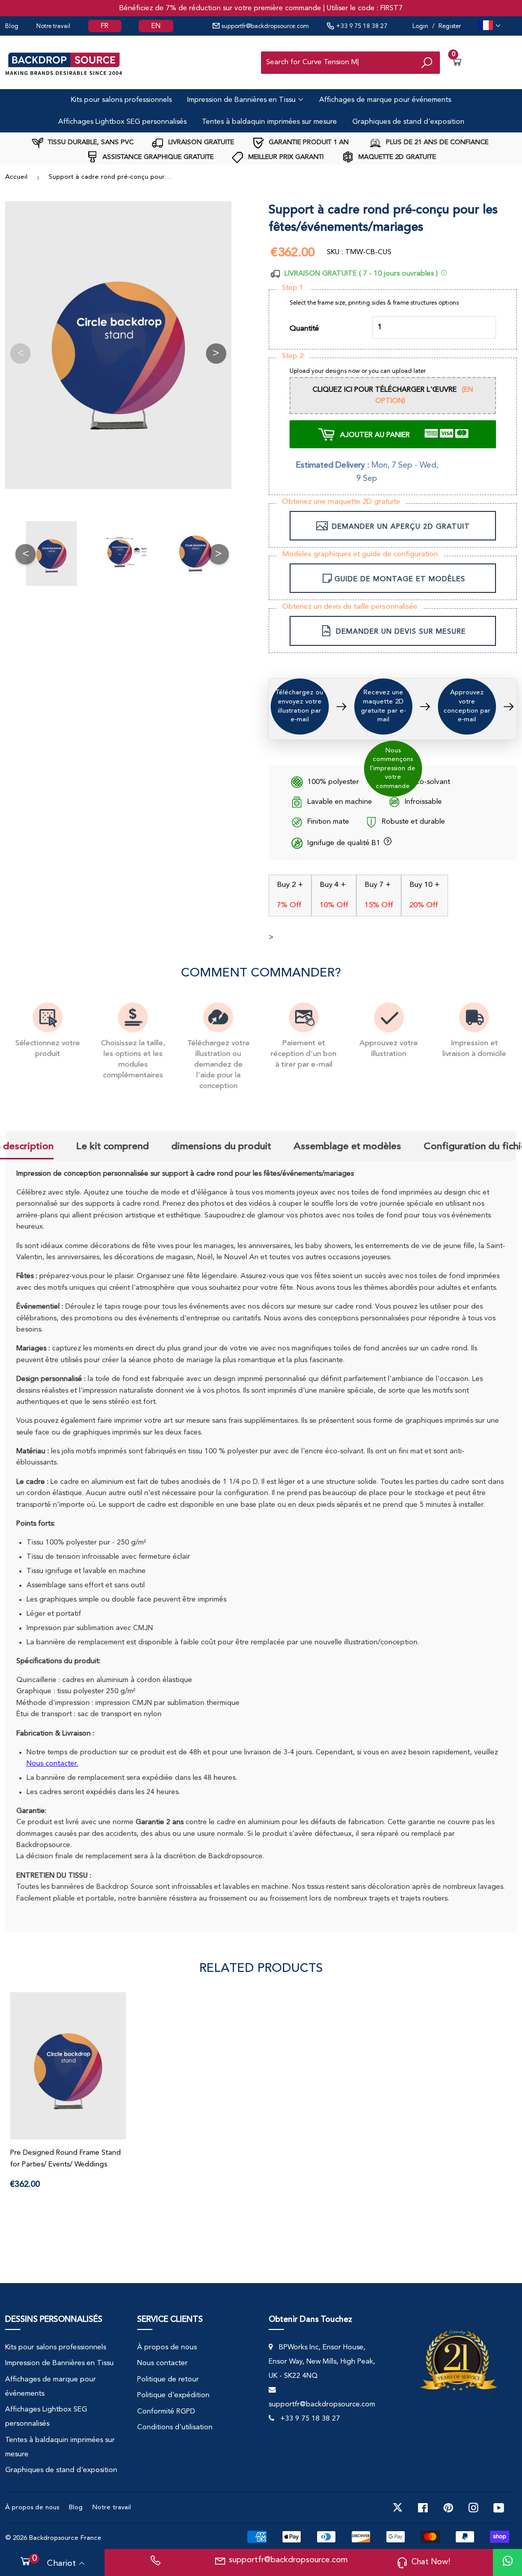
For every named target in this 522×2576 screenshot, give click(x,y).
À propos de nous (167, 2347)
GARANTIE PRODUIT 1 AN (308, 142)
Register (450, 26)
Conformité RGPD (166, 2411)
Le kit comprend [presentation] (112, 1146)
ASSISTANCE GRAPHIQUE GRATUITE (157, 157)
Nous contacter (162, 2363)
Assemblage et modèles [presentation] (347, 1146)
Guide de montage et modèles (400, 580)
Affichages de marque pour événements (385, 100)
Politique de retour (168, 2379)
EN (156, 26)
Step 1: (293, 288)
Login (420, 26)
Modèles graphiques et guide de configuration (360, 554)
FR (105, 26)
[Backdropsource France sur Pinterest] (448, 2508)
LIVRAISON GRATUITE (200, 142)
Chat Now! (431, 2562)
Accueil (16, 177)
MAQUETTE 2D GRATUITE (396, 157)
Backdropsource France (65, 2538)
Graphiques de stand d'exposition (408, 122)
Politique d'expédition (173, 2395)
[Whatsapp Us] (508, 2563)
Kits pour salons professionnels (121, 100)
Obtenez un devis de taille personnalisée (350, 607)
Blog (12, 26)
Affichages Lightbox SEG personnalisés (122, 122)
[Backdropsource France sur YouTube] (499, 2508)
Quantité (304, 329)
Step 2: (293, 356)
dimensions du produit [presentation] (221, 1146)
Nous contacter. (52, 1764)
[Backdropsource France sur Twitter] (398, 2508)
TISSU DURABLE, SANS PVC (90, 142)
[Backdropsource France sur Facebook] (423, 2508)
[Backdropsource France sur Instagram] (474, 2508)
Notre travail (53, 26)
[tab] (112, 1147)
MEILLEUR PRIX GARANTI (285, 157)
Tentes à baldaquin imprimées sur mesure (269, 122)
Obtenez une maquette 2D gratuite (341, 502)
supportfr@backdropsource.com (264, 26)
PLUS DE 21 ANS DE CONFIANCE (436, 142)
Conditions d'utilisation (175, 2427)
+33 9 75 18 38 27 (361, 26)
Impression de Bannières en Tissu (242, 100)
